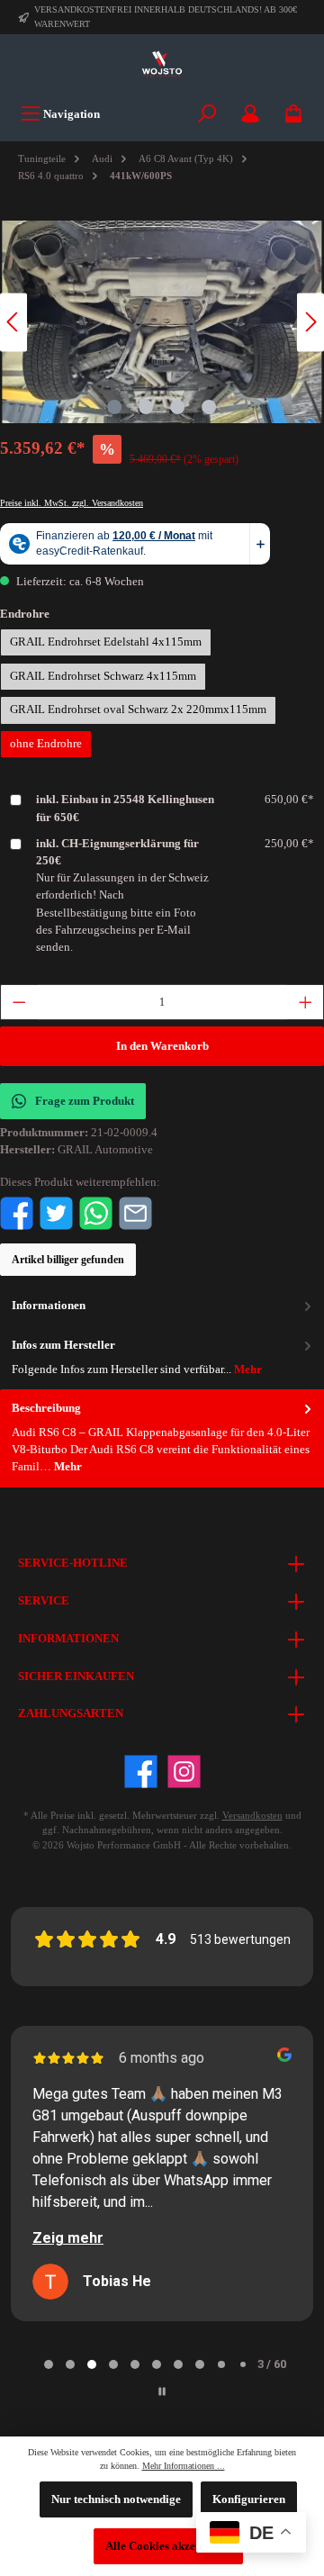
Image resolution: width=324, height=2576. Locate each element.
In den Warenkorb (162, 1046)
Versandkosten (252, 1815)
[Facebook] (141, 1772)
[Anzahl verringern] (19, 1002)
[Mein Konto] (250, 114)
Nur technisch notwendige (116, 2499)
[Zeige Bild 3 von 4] (177, 407)
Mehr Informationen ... (184, 2466)
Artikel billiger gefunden (68, 1260)
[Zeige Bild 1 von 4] (114, 407)
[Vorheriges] (13, 322)
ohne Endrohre (46, 744)
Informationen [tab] (49, 1306)
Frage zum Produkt (85, 1101)
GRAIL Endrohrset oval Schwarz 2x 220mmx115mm (138, 710)
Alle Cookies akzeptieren (168, 2546)
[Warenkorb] (293, 114)
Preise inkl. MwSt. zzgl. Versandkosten (72, 503)
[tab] (162, 1438)
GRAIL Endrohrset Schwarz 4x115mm (103, 676)
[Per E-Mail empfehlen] (135, 1212)
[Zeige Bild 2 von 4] (146, 407)
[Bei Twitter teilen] (56, 1212)
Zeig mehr (68, 2238)
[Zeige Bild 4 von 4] (209, 407)
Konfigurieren (249, 2499)
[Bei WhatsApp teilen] (96, 1212)
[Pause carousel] (162, 2391)
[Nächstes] (310, 322)
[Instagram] (184, 1772)
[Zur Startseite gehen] (162, 65)
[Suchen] (207, 114)
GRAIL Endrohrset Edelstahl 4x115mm (106, 642)
